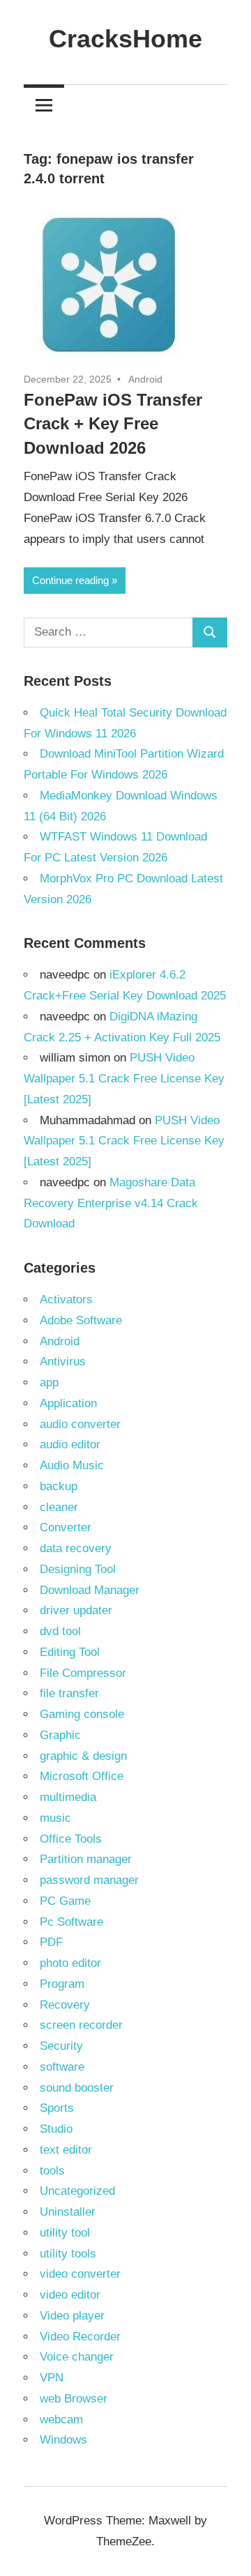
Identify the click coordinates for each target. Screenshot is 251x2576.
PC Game (65, 1901)
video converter (80, 2274)
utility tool (65, 2233)
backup (59, 1486)
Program (62, 1984)
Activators (66, 1299)
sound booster (77, 2088)
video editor (70, 2295)
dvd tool (60, 1631)
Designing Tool (78, 1569)
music (55, 1818)
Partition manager (86, 1859)
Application (68, 1403)
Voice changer (77, 2357)
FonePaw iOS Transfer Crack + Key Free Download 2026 (113, 424)
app (49, 1382)
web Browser (74, 2399)
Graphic (60, 1735)
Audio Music (72, 1465)
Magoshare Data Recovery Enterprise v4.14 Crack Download (111, 1203)
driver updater (76, 1610)
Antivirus (63, 1362)
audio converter (80, 1424)
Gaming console (82, 1714)
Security (61, 2046)
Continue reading (70, 580)
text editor (66, 2150)
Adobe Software (81, 1320)
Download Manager (90, 1590)
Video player (72, 2316)
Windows (63, 2440)
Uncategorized (77, 2191)
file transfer (69, 1693)
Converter (66, 1527)
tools (52, 2171)
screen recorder (81, 2025)
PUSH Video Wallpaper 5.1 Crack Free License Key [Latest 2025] (124, 1079)
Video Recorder (80, 2337)
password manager (89, 1880)
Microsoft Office (82, 1776)
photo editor (70, 1963)
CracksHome (125, 39)
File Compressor (83, 1673)
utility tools (68, 2254)
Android (145, 379)
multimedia (68, 1797)
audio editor (70, 1444)
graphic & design (83, 1756)
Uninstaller (68, 2212)
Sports (57, 2108)
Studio (56, 2129)
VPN (52, 2378)
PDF (51, 1942)
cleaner (59, 1507)
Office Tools (71, 1839)
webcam (61, 2420)
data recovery (76, 1548)
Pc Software (71, 1922)
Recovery (65, 2005)
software (62, 2067)
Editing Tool (70, 1652)
